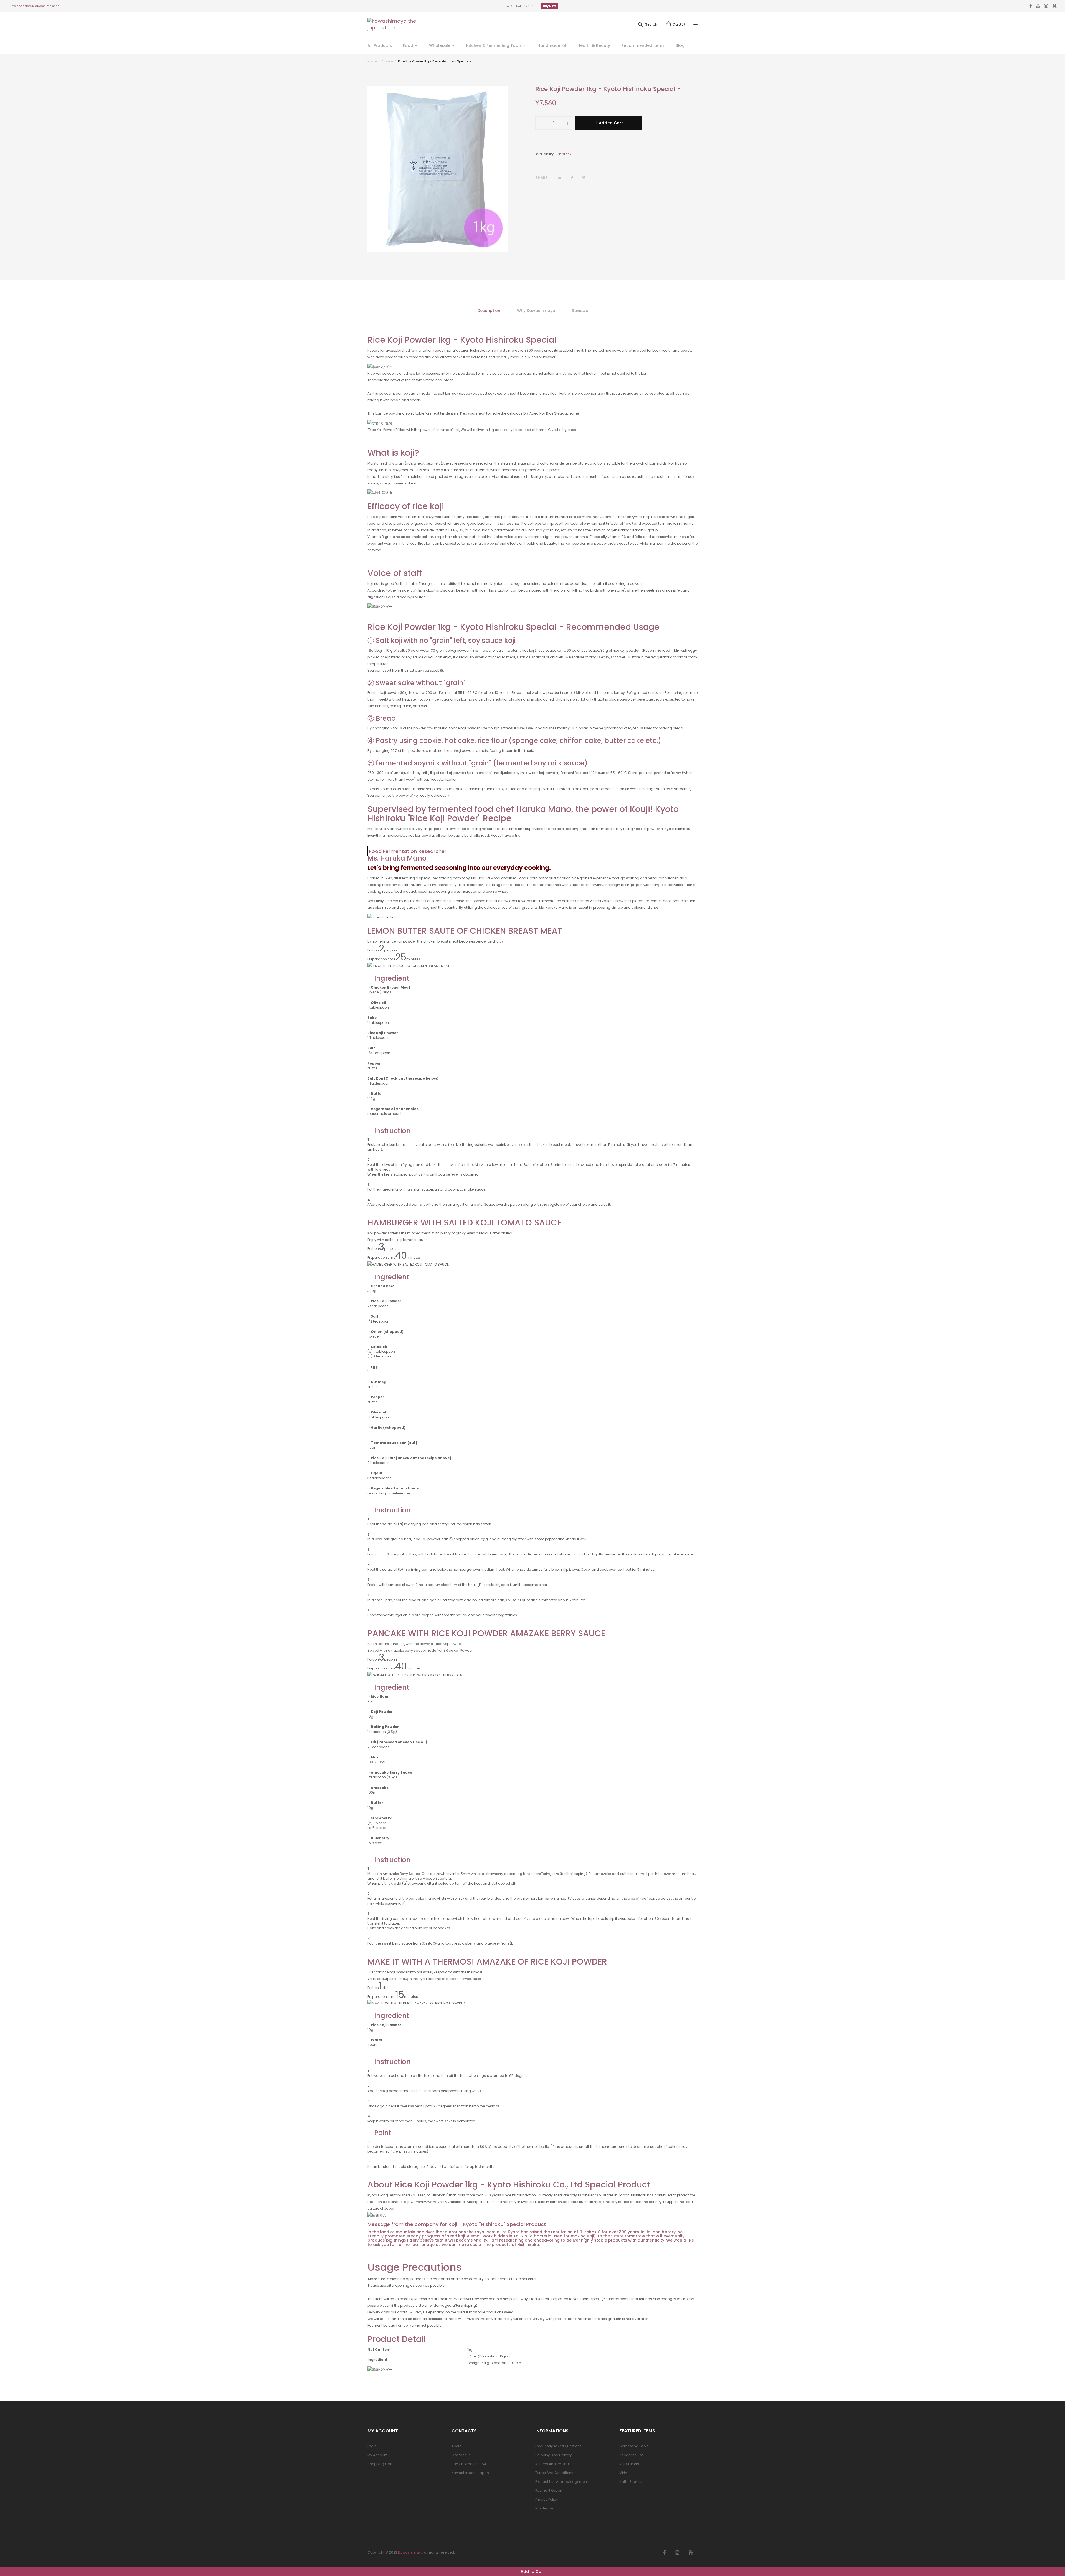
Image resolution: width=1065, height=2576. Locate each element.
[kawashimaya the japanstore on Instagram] (677, 2553)
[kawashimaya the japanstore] (392, 24)
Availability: (545, 154)
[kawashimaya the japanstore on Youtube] (691, 2553)
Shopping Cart (380, 2464)
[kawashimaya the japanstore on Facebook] (664, 2553)
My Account (377, 2455)
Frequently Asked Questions (558, 2446)
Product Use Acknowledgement (562, 2482)
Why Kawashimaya (536, 311)
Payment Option (549, 2490)
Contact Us (461, 2455)
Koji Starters (629, 2464)
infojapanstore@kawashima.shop (35, 6)
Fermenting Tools (634, 2446)
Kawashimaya (411, 2552)
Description (489, 311)
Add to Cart (533, 2572)
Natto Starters (631, 2482)
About (457, 2446)
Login (372, 2446)
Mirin (623, 2473)
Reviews (580, 311)
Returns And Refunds (553, 2464)
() (679, 24)
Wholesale (544, 2508)
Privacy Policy (547, 2499)
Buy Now (549, 6)
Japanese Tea (632, 2455)
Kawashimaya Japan (470, 2473)
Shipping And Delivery (554, 2455)
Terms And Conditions (554, 2473)
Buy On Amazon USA (469, 2464)
